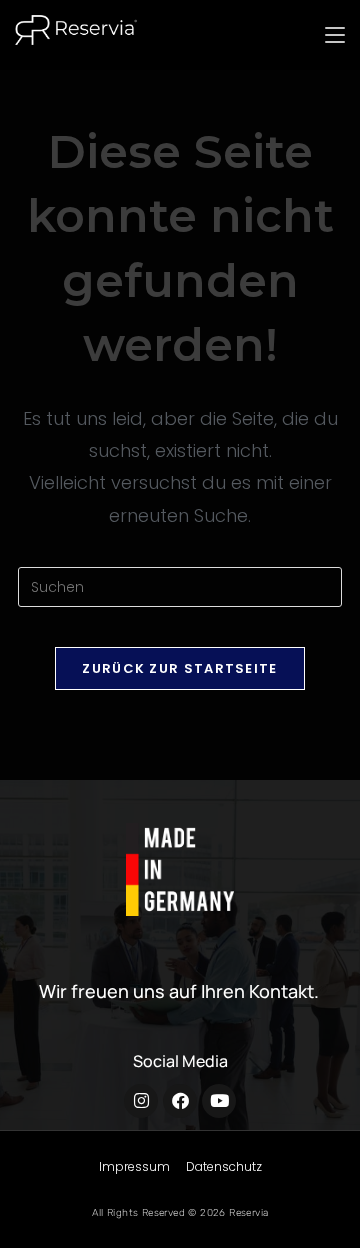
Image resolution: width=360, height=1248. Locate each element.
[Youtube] (219, 1101)
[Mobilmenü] (335, 35)
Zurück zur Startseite (179, 668)
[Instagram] (141, 1101)
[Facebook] (180, 1101)
